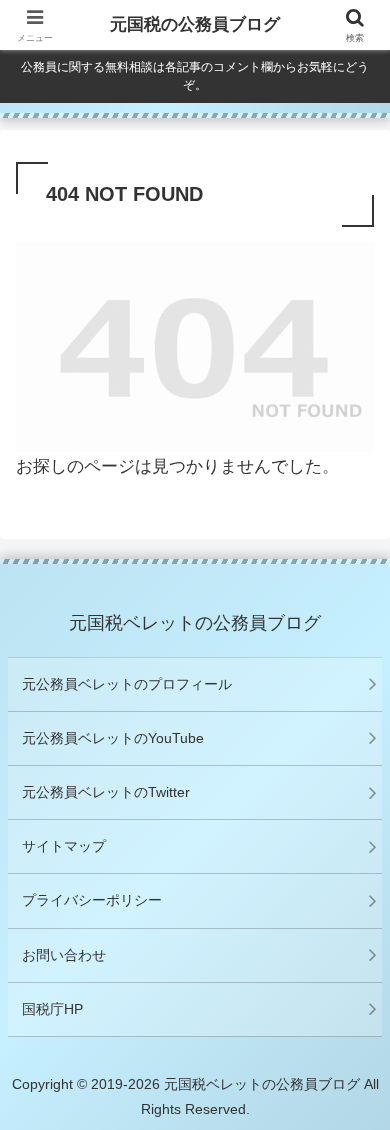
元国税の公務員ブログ (195, 24)
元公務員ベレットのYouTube (113, 738)
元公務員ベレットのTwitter (106, 792)
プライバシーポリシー (92, 900)
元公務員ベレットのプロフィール (127, 684)
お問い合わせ (64, 955)
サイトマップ (64, 846)
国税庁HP (52, 1009)
